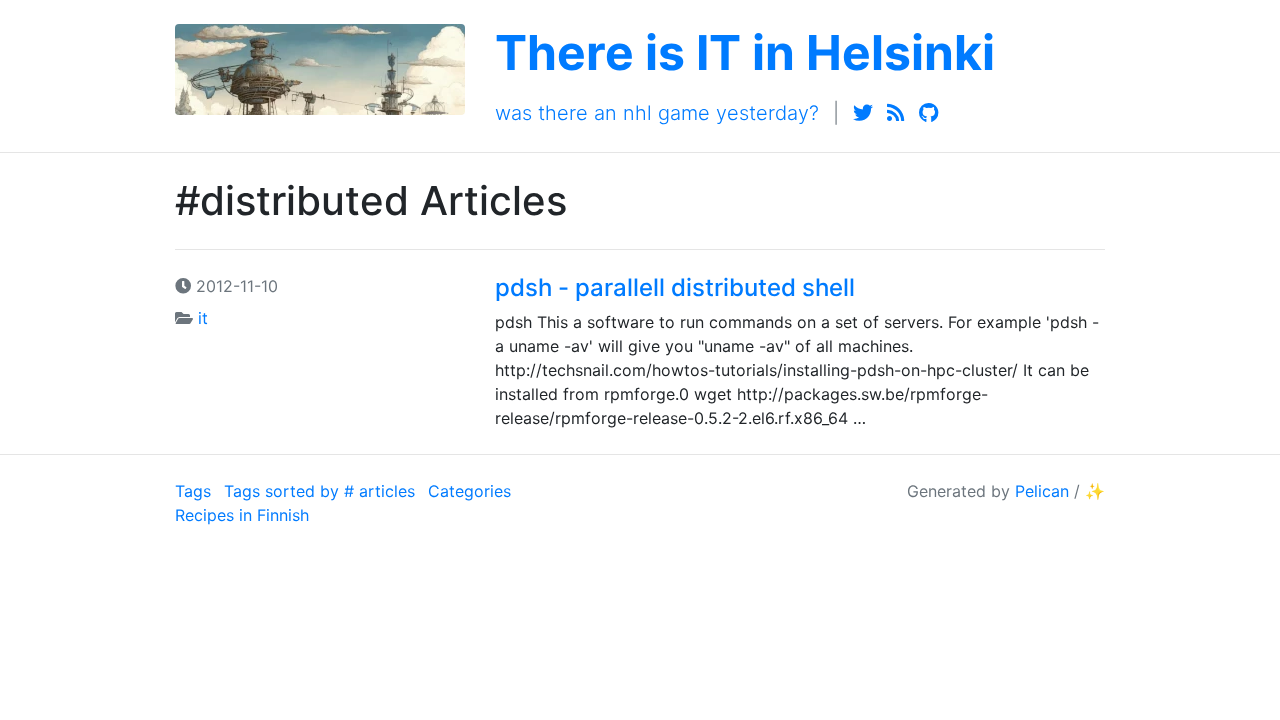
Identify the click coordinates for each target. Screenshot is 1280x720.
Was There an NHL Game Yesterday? (657, 113)
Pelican (1042, 491)
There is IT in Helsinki (745, 52)
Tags (193, 491)
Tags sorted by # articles (319, 491)
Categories (469, 491)
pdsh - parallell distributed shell (675, 287)
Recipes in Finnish (242, 515)
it (203, 318)
